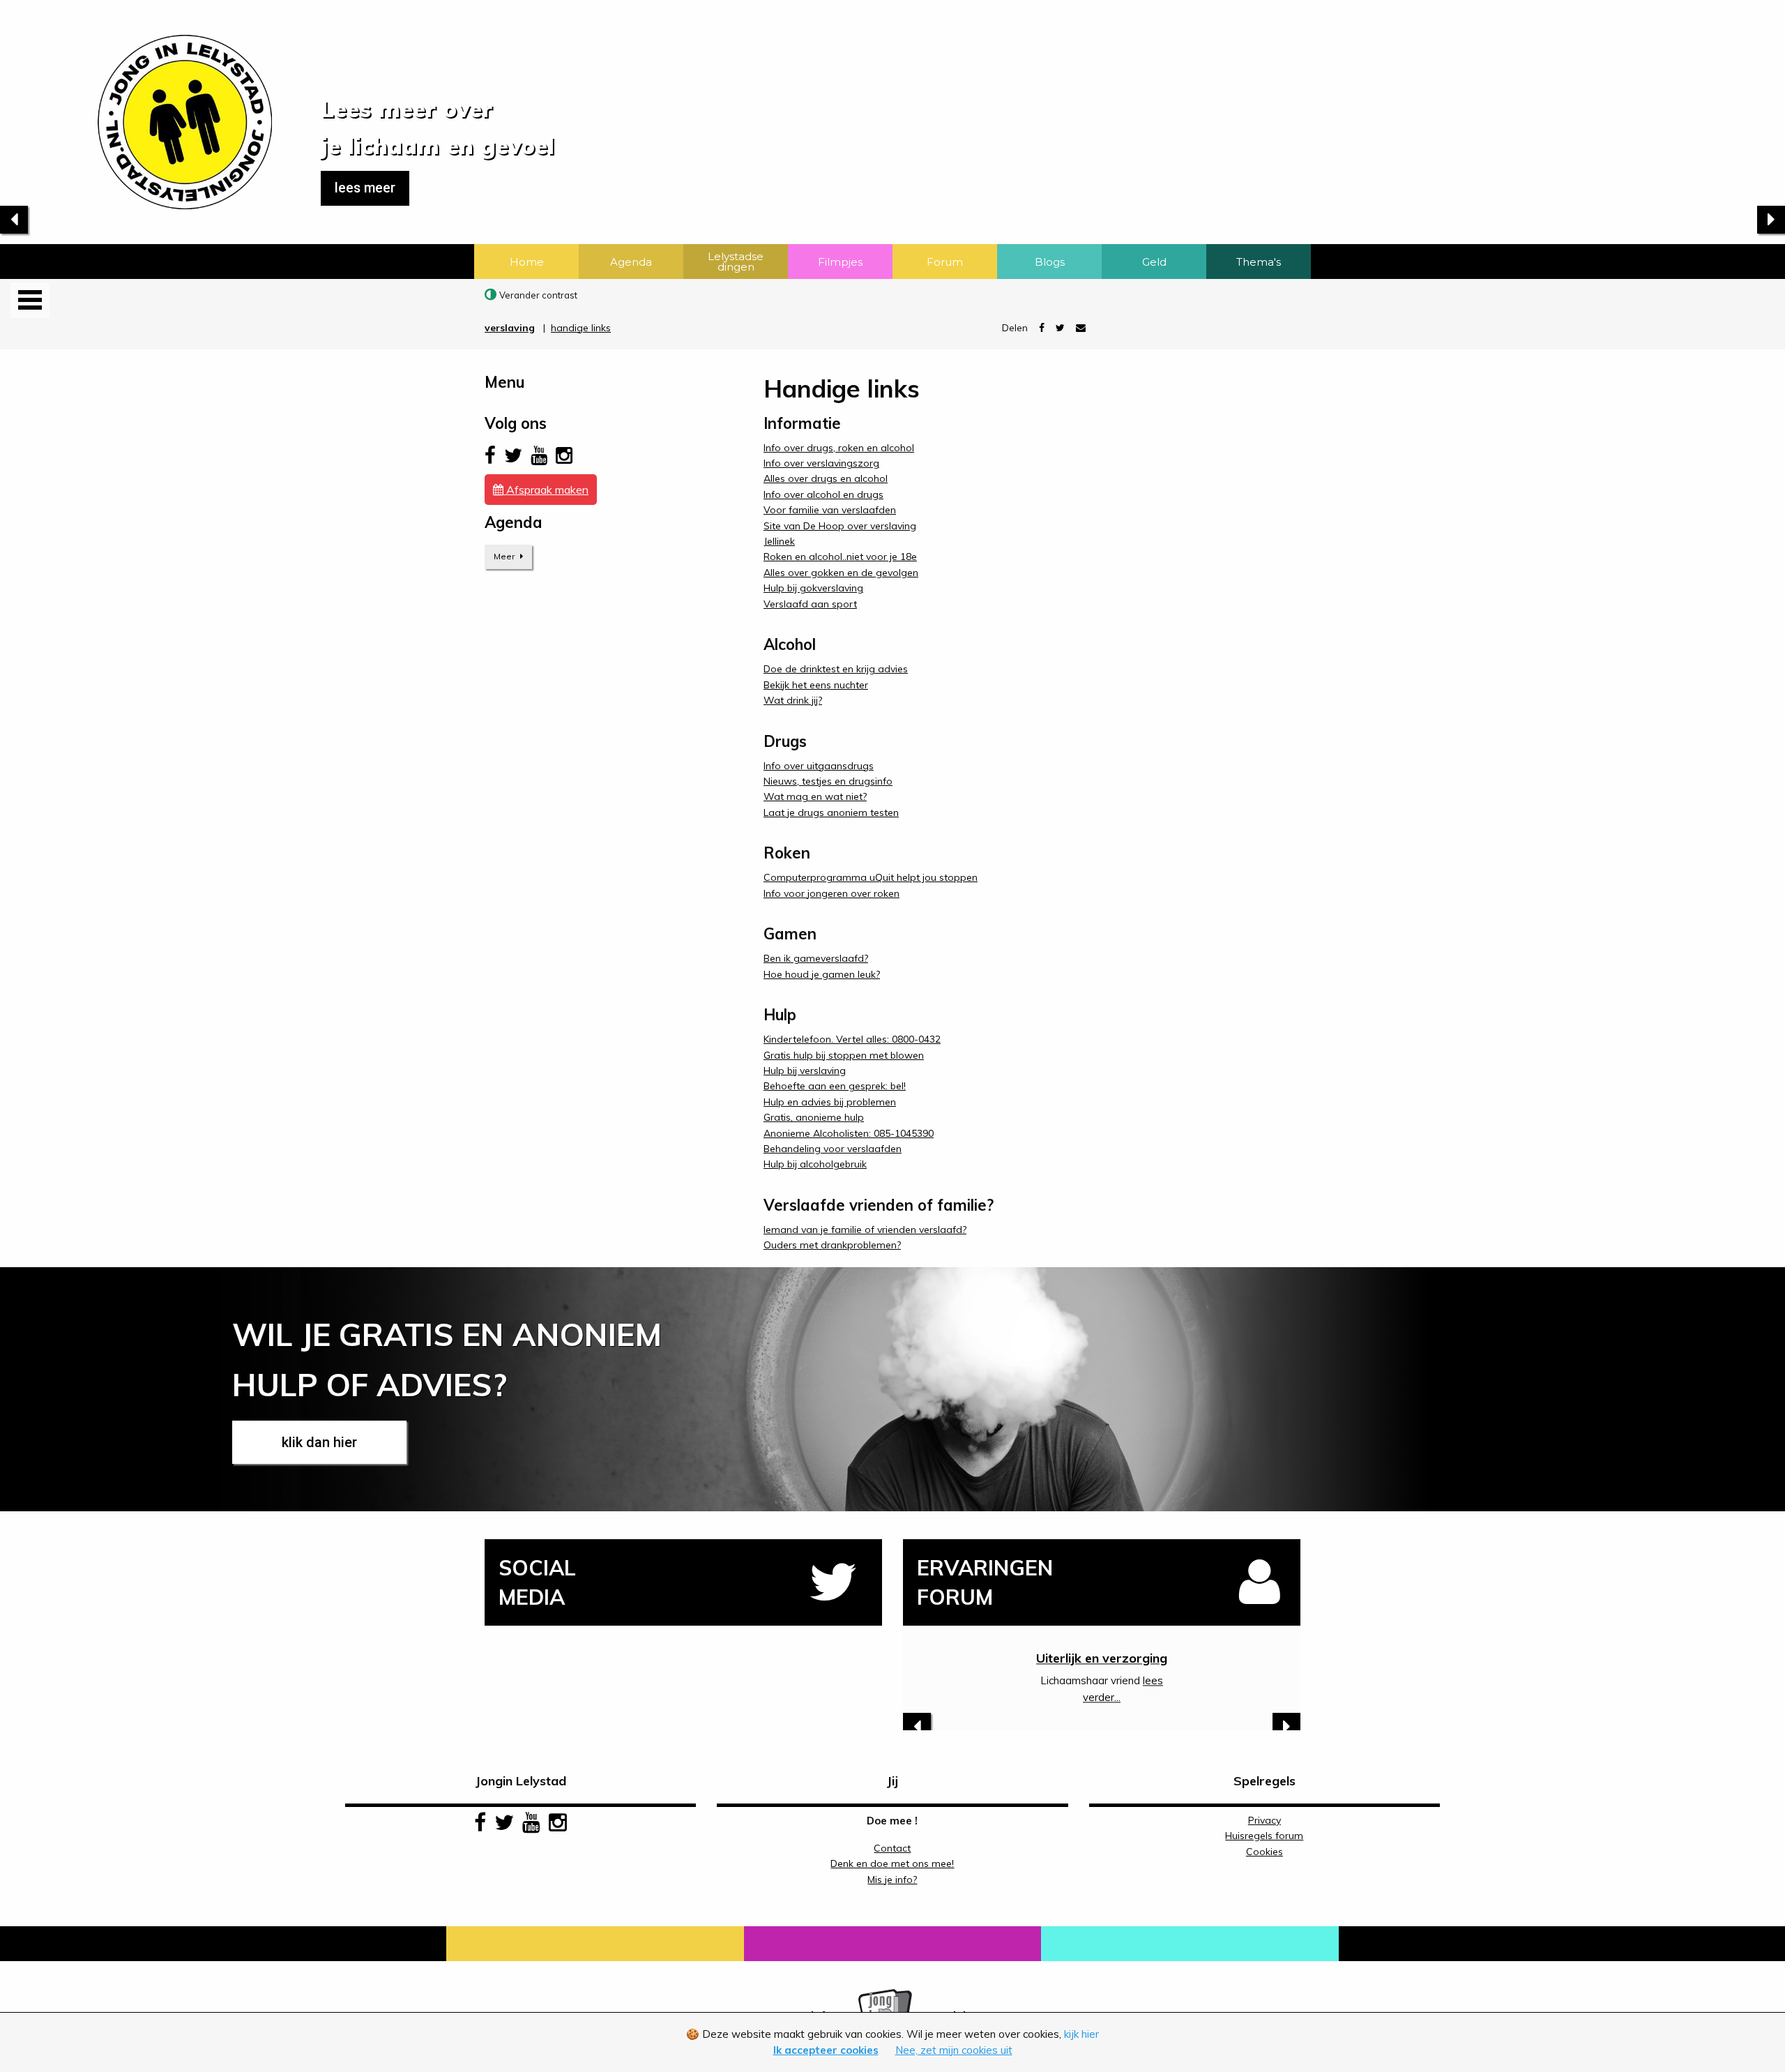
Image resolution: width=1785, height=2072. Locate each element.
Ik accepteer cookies (826, 2050)
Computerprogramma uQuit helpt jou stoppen (871, 877)
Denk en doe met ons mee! (892, 1863)
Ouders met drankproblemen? (832, 1245)
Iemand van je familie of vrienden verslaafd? (865, 1230)
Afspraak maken (546, 490)
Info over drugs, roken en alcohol (839, 448)
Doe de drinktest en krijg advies (836, 669)
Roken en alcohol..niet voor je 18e (840, 557)
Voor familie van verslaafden (830, 510)
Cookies (1264, 1852)
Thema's (1259, 262)
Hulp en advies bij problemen (830, 1102)
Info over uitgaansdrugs (819, 766)
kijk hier (1081, 2034)
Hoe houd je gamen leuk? (822, 974)
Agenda (631, 262)
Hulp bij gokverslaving (813, 588)
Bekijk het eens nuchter (816, 685)
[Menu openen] (30, 300)
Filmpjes (840, 262)
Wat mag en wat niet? (815, 796)
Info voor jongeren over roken (831, 893)
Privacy (1264, 1820)
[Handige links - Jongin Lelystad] (136, 104)
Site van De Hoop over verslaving (840, 526)
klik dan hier (319, 1442)
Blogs (1050, 262)
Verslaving (510, 328)
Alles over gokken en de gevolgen (841, 573)
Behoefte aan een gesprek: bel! (835, 1086)
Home (527, 262)
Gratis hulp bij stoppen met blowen (844, 1055)
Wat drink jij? (793, 700)
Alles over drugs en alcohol (826, 478)
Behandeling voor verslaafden (833, 1149)
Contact (892, 1848)
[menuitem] (526, 262)
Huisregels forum (1264, 1836)
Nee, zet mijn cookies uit (954, 2050)
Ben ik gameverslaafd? (816, 958)
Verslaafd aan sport (810, 604)
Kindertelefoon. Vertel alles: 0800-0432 (852, 1039)
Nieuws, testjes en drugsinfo (828, 781)
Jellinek (779, 541)
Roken (1102, 1658)
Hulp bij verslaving (805, 1071)
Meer (505, 556)
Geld (1154, 262)
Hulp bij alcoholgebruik (815, 1164)
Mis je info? (892, 1880)
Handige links (581, 328)
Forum (945, 262)
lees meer (365, 188)
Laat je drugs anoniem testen (831, 812)
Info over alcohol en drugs (823, 494)
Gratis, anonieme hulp (814, 1117)
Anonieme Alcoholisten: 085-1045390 (849, 1133)
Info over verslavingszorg (821, 463)
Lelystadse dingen (736, 262)
